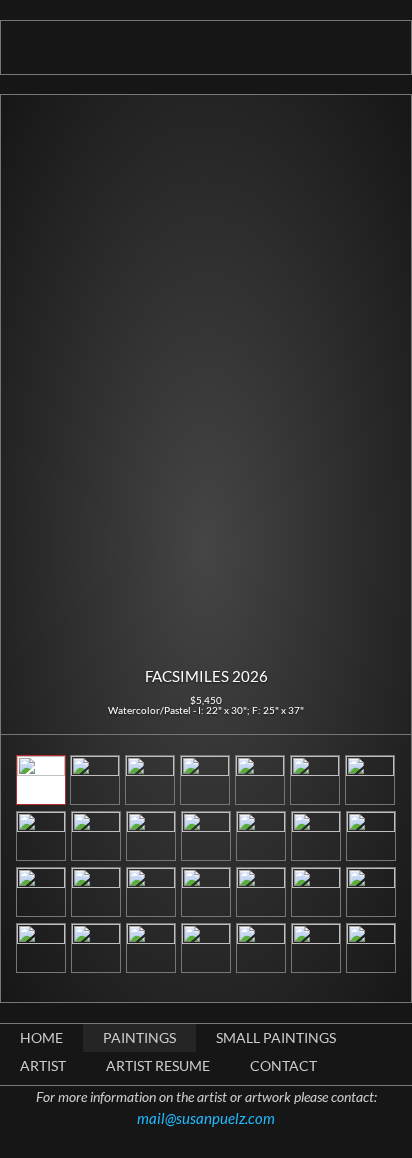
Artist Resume (158, 1065)
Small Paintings (276, 1037)
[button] (32, 379)
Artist (43, 1065)
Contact (283, 1065)
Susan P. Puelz (206, 49)
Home (41, 1037)
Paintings (139, 1037)
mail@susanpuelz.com (206, 1118)
